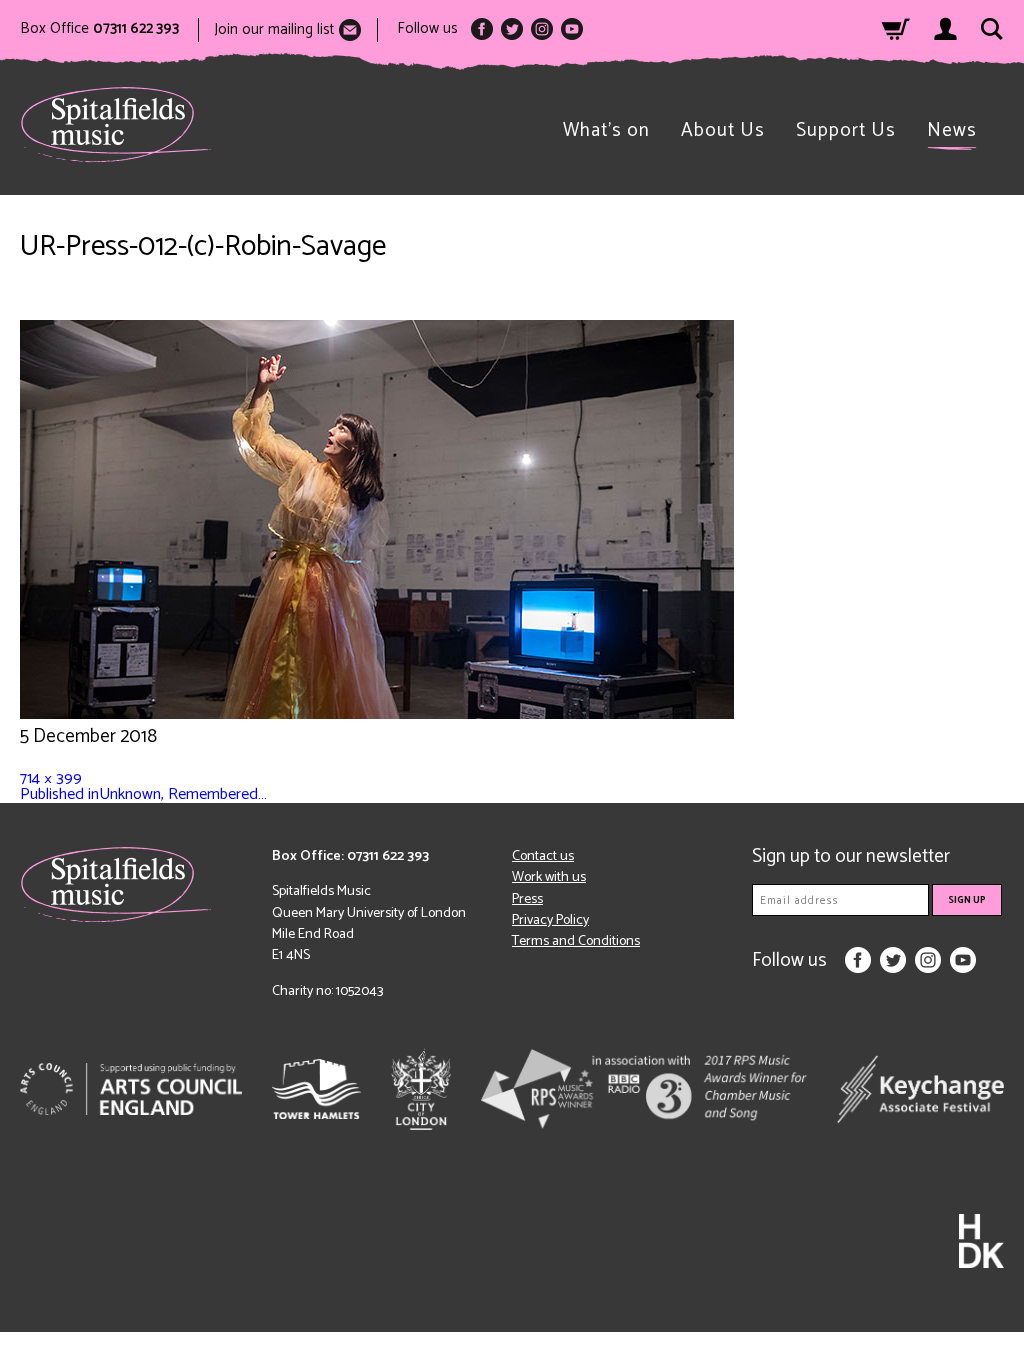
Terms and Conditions (576, 941)
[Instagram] (542, 29)
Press (527, 899)
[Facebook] (482, 29)
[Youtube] (572, 29)
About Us (723, 130)
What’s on (606, 130)
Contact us (543, 856)
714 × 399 (51, 778)
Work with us (549, 877)
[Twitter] (512, 29)
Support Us (846, 130)
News (952, 130)
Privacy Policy (550, 920)
